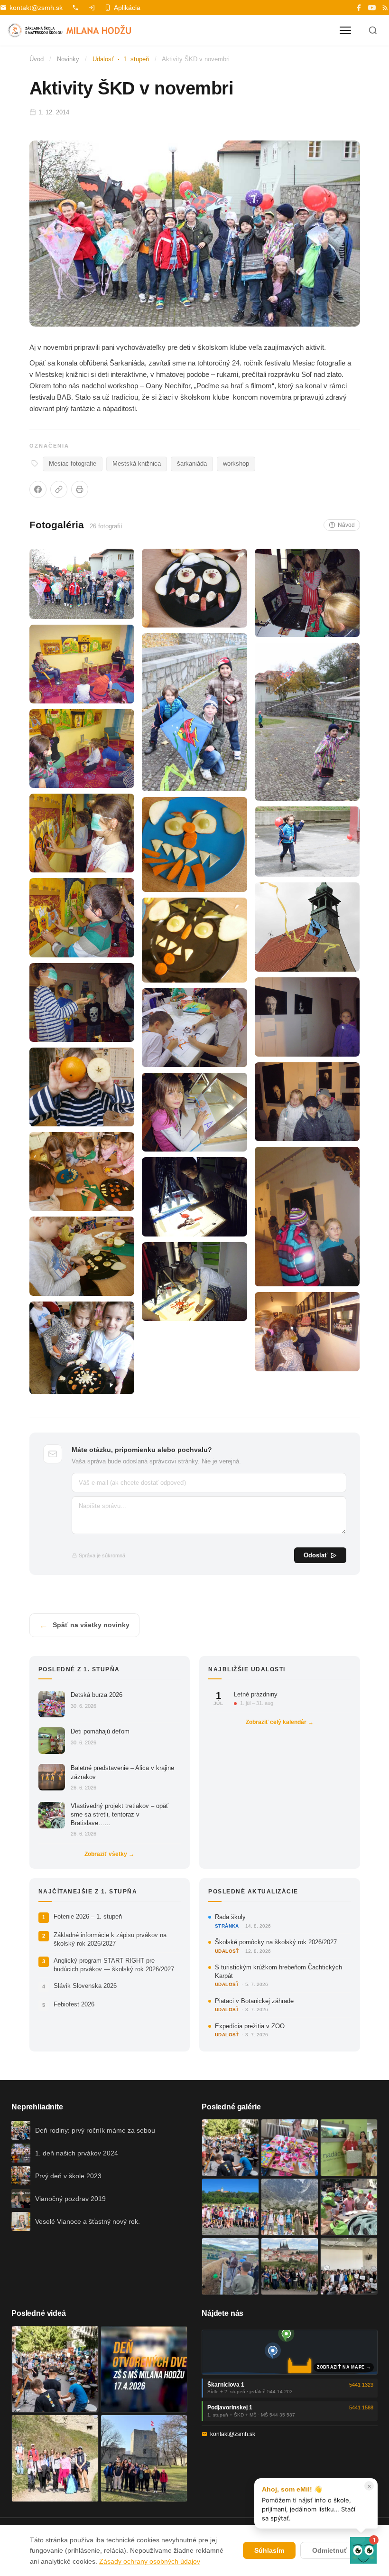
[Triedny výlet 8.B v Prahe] (290, 2266)
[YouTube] (372, 8)
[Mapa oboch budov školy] (290, 2352)
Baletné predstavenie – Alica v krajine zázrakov (122, 1772)
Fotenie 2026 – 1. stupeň (88, 1916)
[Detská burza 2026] (290, 2148)
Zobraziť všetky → (109, 1854)
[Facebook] (359, 8)
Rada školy (230, 1917)
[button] (363, 2550)
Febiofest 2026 (74, 2004)
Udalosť (103, 59)
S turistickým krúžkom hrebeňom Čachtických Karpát (278, 1972)
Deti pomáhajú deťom (100, 1731)
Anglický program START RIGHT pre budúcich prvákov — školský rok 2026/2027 (114, 1965)
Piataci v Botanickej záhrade (254, 2001)
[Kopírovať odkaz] (59, 489)
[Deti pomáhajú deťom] (349, 2148)
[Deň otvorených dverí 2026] (144, 2370)
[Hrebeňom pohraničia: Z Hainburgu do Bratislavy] (144, 2458)
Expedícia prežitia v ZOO (250, 2026)
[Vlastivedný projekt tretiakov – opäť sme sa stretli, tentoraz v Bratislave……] (349, 2207)
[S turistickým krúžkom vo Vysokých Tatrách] (290, 2207)
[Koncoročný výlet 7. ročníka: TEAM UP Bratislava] (349, 2266)
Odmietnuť (330, 2550)
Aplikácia (127, 8)
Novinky (68, 59)
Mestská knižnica (137, 464)
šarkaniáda (192, 464)
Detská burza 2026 (97, 1695)
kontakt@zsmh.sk (36, 8)
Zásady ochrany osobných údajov (150, 2561)
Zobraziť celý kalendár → (280, 1722)
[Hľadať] (373, 30)
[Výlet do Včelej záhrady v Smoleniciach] (230, 2207)
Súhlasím (269, 2550)
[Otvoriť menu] (345, 30)
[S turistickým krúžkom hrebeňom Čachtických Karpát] (55, 2458)
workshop (236, 464)
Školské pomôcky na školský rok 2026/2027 (276, 1942)
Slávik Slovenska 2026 (85, 1986)
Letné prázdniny (256, 1694)
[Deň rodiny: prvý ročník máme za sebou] (230, 2148)
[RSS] (385, 8)
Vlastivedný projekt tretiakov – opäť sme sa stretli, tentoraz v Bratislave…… (120, 1814)
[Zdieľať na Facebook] (38, 489)
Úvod (37, 59)
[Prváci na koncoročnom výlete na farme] (230, 2266)
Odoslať (315, 1555)
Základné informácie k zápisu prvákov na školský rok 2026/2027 (110, 1939)
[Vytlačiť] (80, 489)
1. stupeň (136, 59)
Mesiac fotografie (73, 464)
